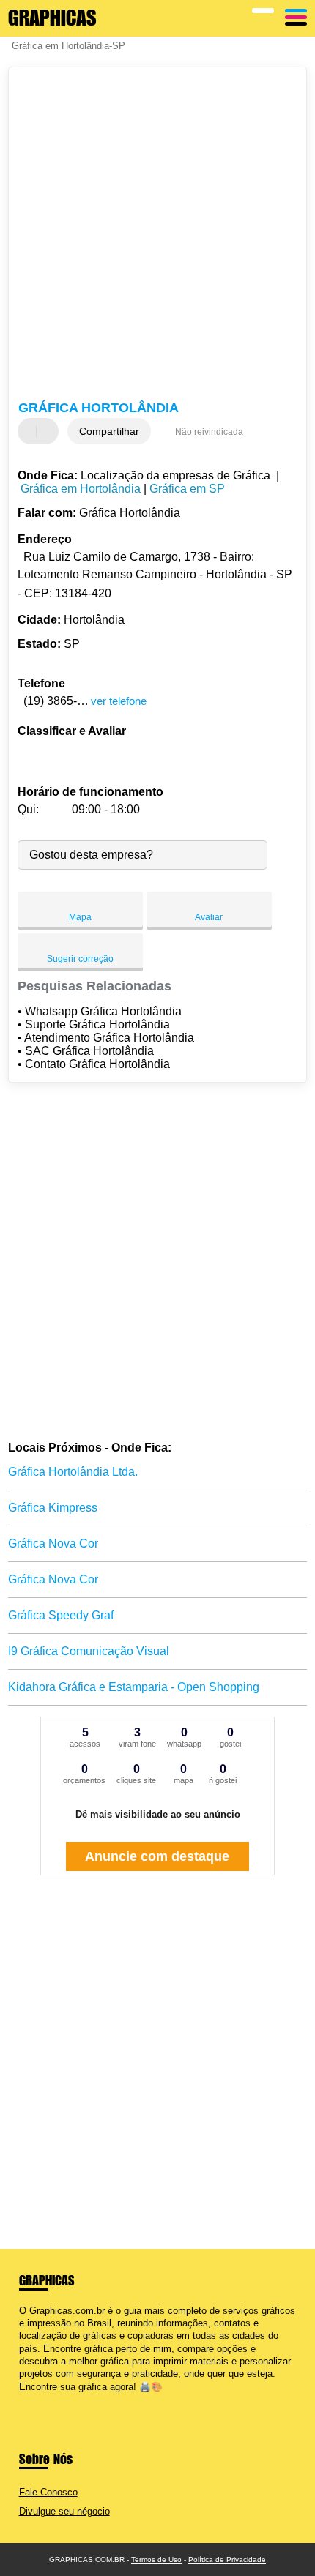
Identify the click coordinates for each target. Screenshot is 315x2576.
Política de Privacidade (227, 2560)
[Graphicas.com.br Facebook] (22, 2399)
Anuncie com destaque (157, 1856)
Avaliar (209, 917)
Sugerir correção (80, 959)
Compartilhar (109, 431)
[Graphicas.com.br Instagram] (36, 2399)
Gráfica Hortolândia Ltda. (73, 1472)
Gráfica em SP (187, 489)
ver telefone (119, 701)
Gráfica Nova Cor (53, 1543)
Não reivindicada (209, 432)
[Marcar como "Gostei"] (31, 431)
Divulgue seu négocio (64, 2511)
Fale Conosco (48, 2492)
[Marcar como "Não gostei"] (49, 431)
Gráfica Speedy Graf (61, 1615)
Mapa (80, 917)
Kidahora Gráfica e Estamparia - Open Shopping (134, 1687)
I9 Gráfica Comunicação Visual (89, 1651)
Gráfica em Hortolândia (81, 489)
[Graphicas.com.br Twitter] (29, 2399)
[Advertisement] (157, 236)
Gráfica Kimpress (53, 1508)
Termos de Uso (156, 2560)
